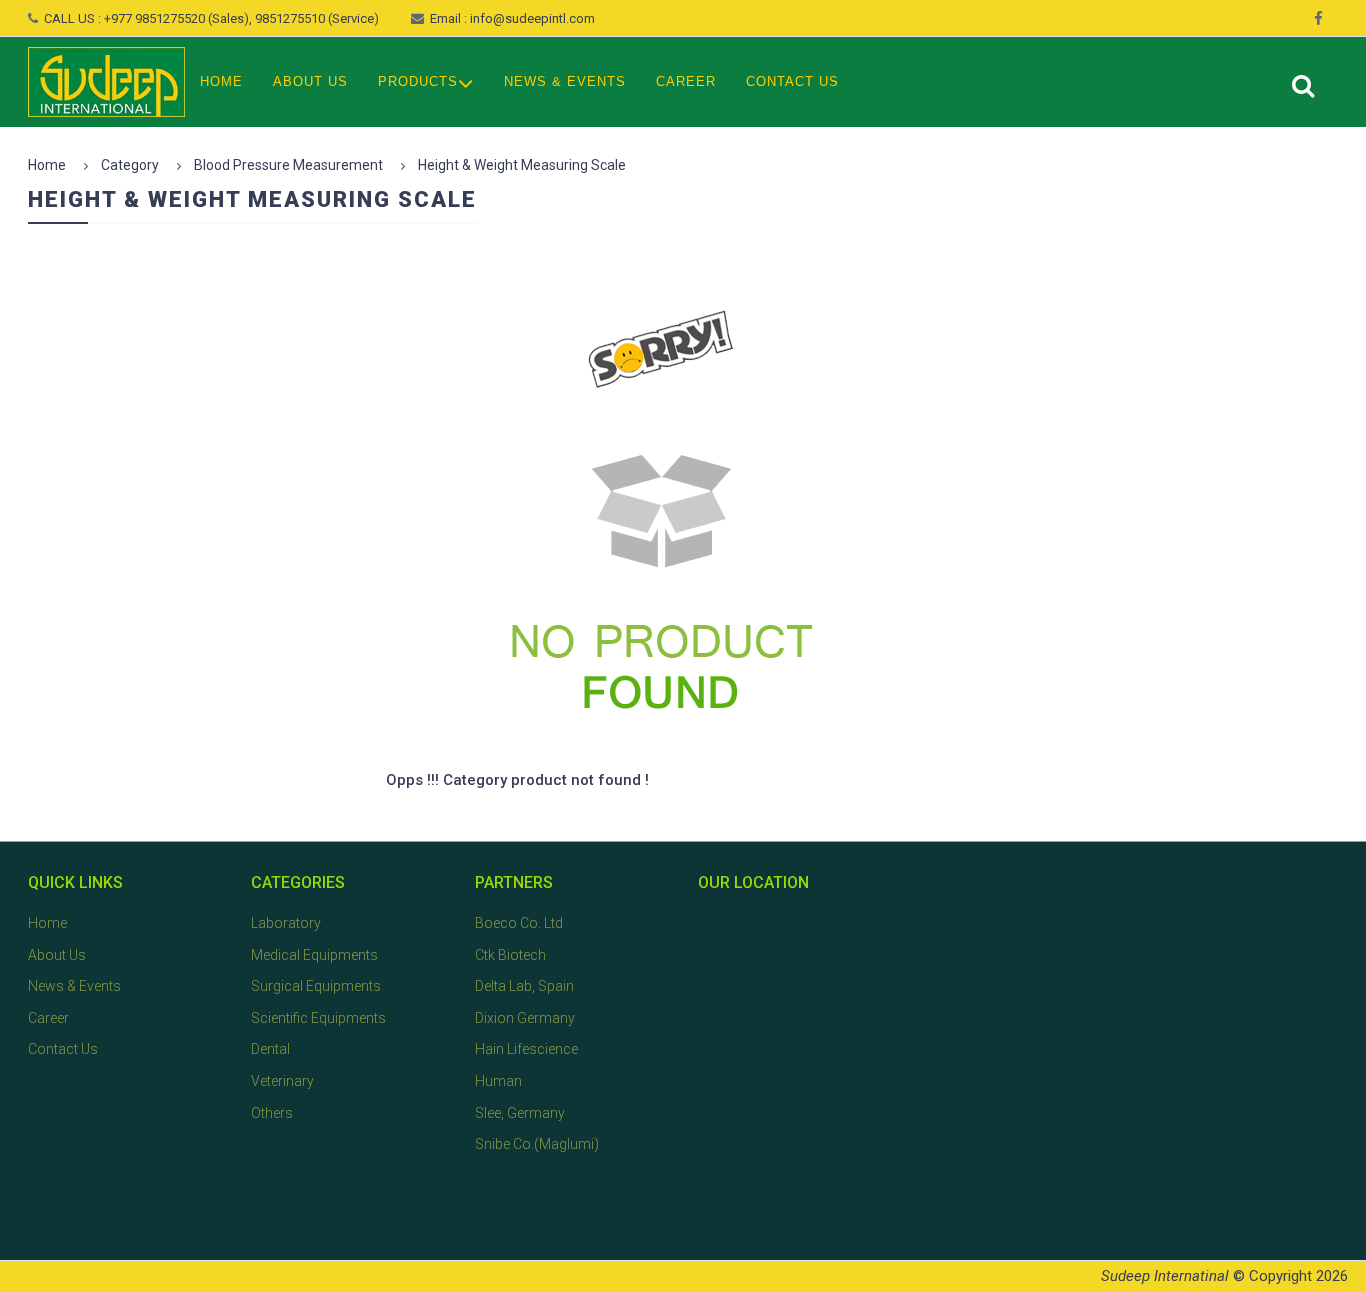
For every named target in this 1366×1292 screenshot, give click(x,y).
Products (418, 81)
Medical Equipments (314, 955)
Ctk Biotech (510, 955)
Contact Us (792, 81)
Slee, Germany (520, 1113)
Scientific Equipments (318, 1018)
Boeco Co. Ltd (519, 923)
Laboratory (286, 923)
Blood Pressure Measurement (288, 165)
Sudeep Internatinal (1165, 1276)
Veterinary (282, 1081)
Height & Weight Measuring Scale (522, 165)
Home (221, 81)
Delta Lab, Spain (524, 986)
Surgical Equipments (316, 986)
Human (498, 1081)
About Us (310, 81)
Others (272, 1113)
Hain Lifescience (526, 1049)
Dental (270, 1049)
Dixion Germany (525, 1018)
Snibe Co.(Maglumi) (537, 1144)
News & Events (565, 81)
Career (686, 81)
